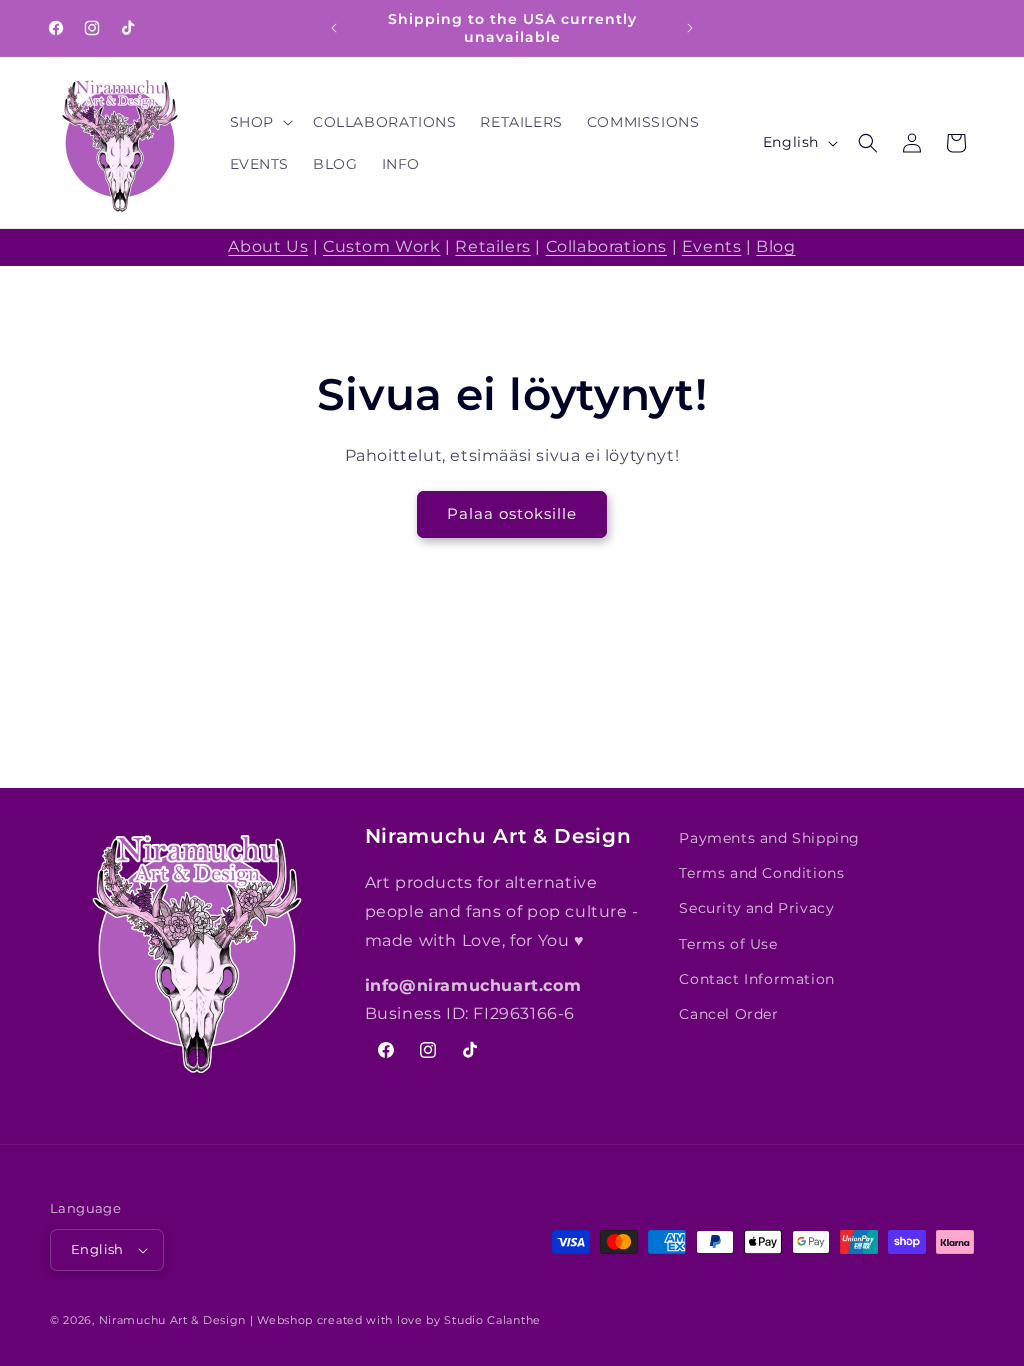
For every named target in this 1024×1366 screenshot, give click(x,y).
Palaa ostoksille (512, 513)
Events (712, 246)
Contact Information (756, 979)
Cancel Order (728, 1014)
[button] (259, 122)
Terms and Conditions (761, 873)
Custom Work (382, 246)
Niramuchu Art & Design (172, 1320)
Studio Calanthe (492, 1320)
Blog (775, 246)
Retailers (492, 246)
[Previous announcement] (334, 28)
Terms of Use (728, 944)
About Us (268, 246)
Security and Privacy (756, 908)
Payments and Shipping (769, 838)
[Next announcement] (690, 28)
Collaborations (606, 246)
